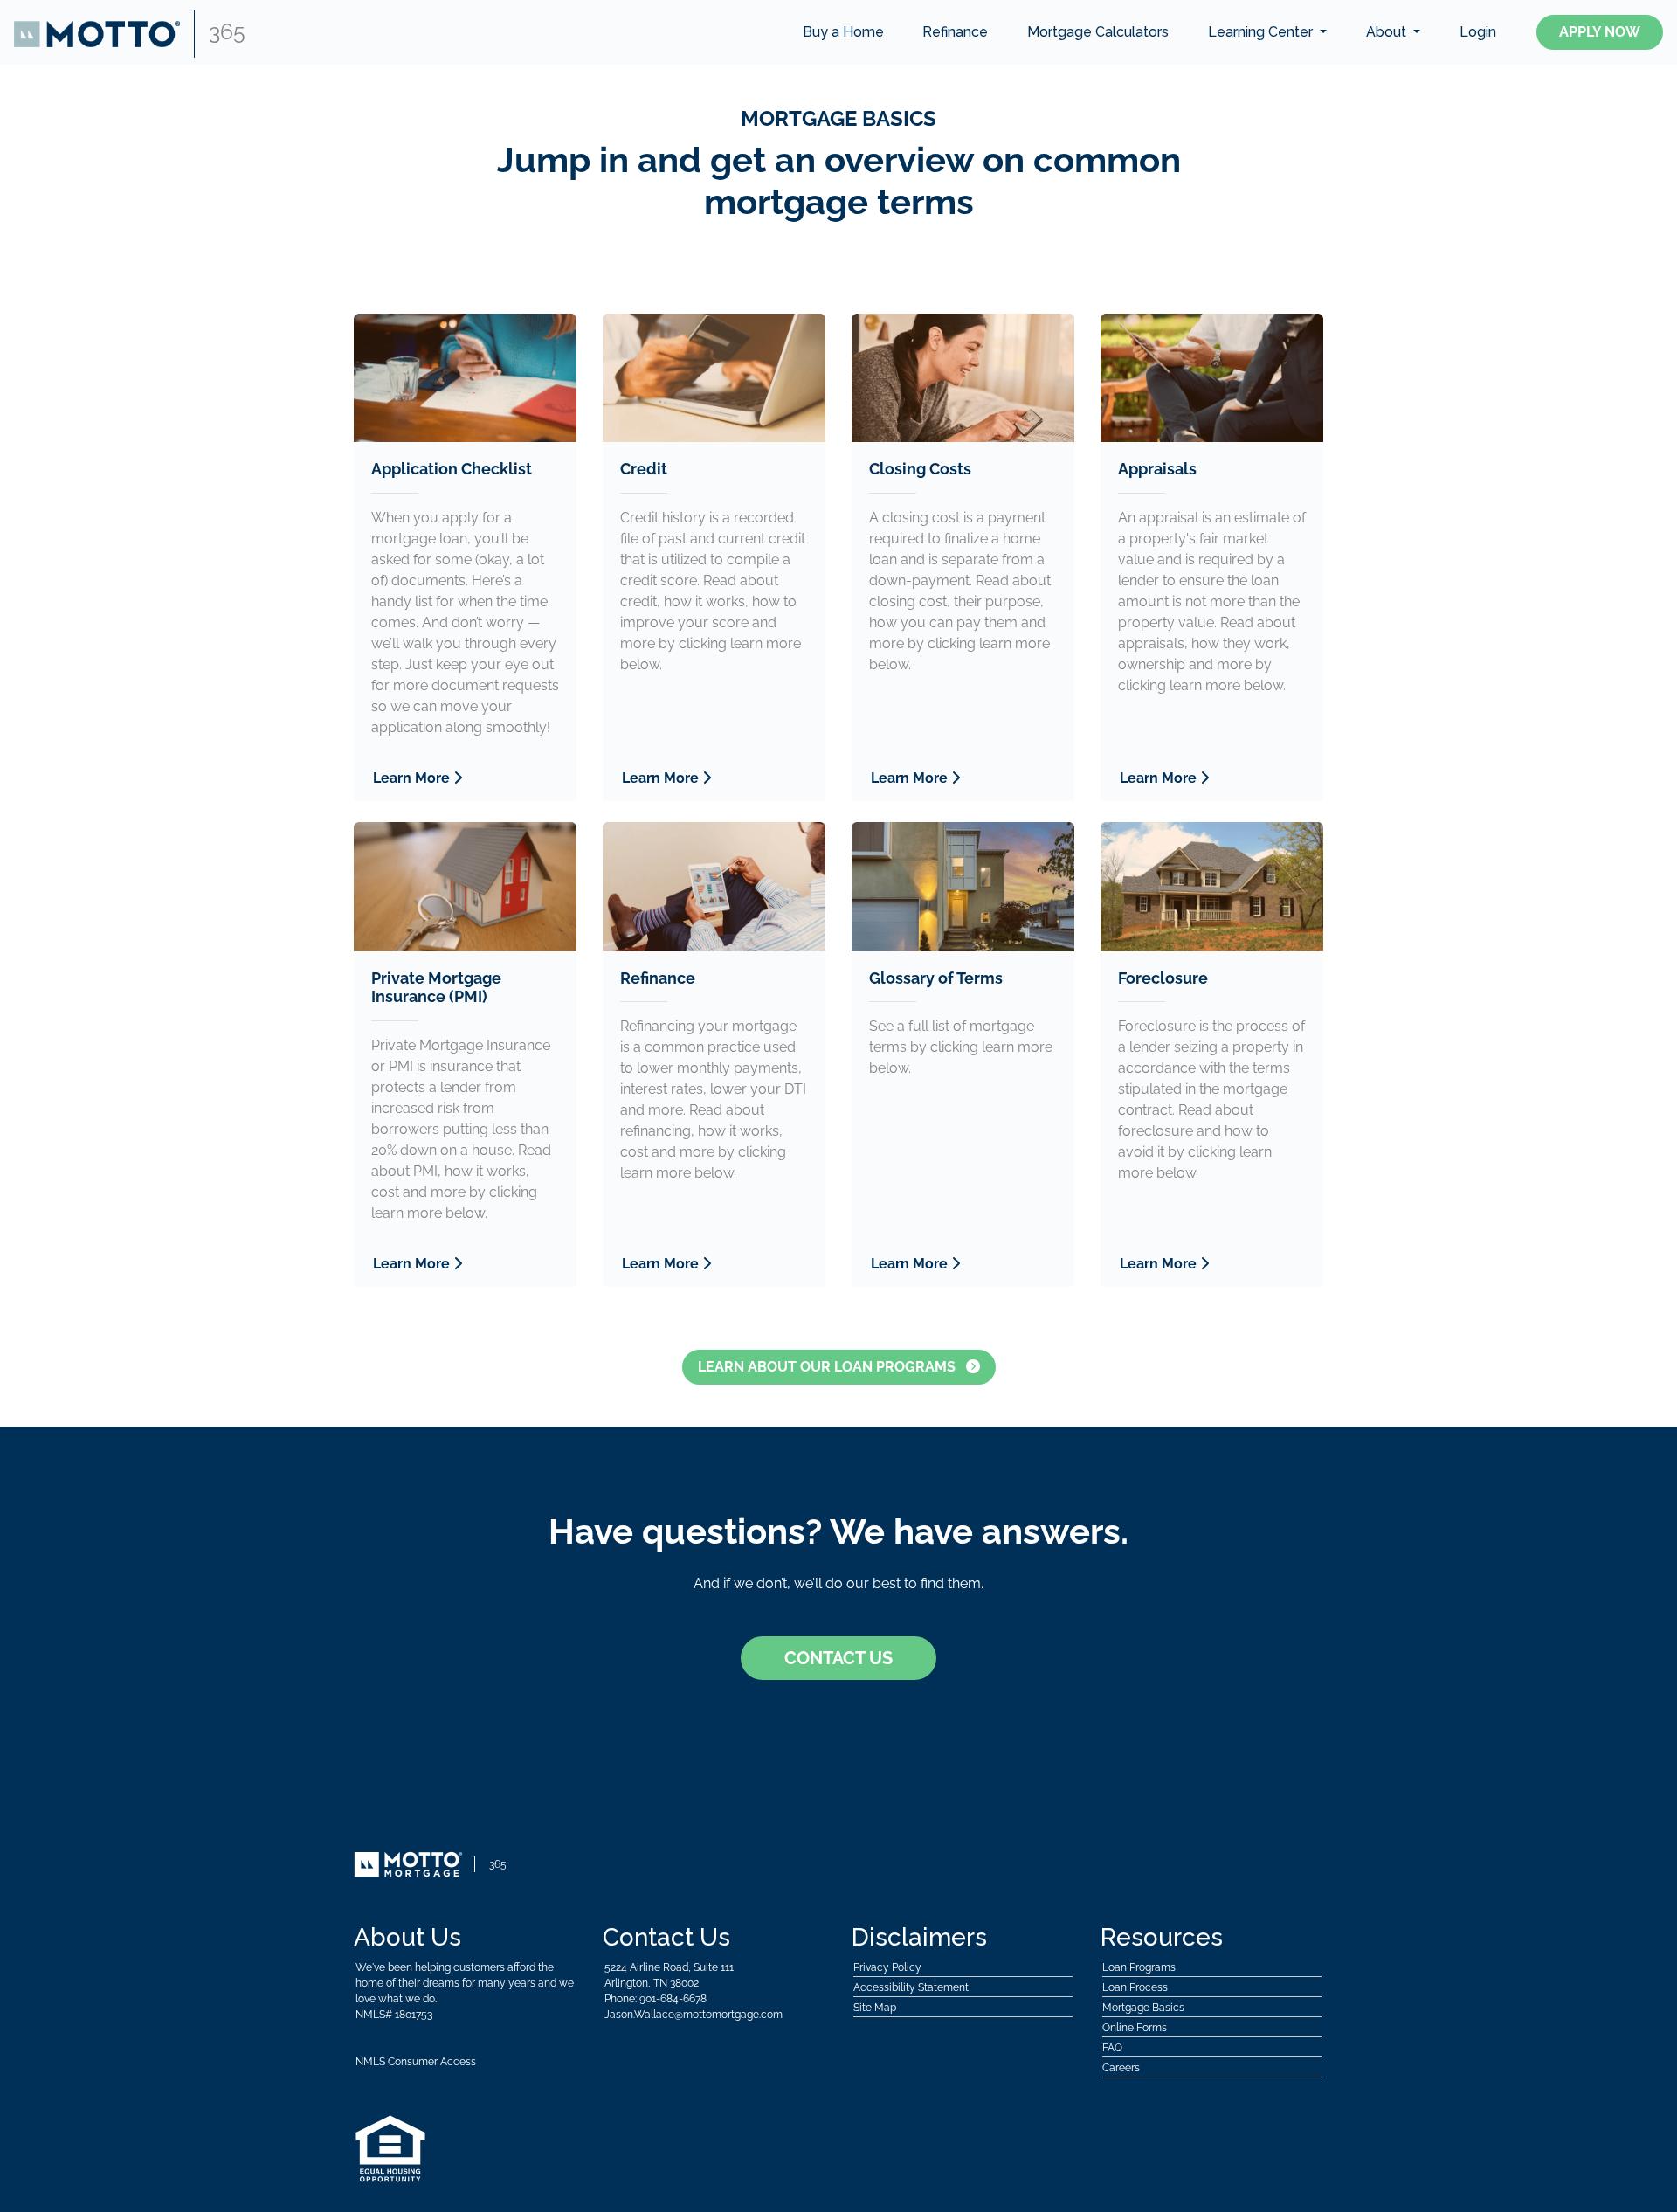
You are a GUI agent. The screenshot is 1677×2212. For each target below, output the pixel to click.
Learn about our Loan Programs (828, 1367)
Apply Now (1600, 32)
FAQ (1112, 2048)
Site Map (875, 2008)
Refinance (955, 32)
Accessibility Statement (911, 1987)
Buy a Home (843, 32)
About (1388, 32)
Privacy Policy (887, 1967)
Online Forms (1135, 2028)
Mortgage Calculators (1098, 32)
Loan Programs (1139, 1967)
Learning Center (1262, 32)
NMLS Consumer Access (416, 2062)
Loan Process (1135, 1987)
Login (1478, 32)
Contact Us (838, 1658)
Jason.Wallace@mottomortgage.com (694, 2015)
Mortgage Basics (1143, 2008)
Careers (1121, 2068)
